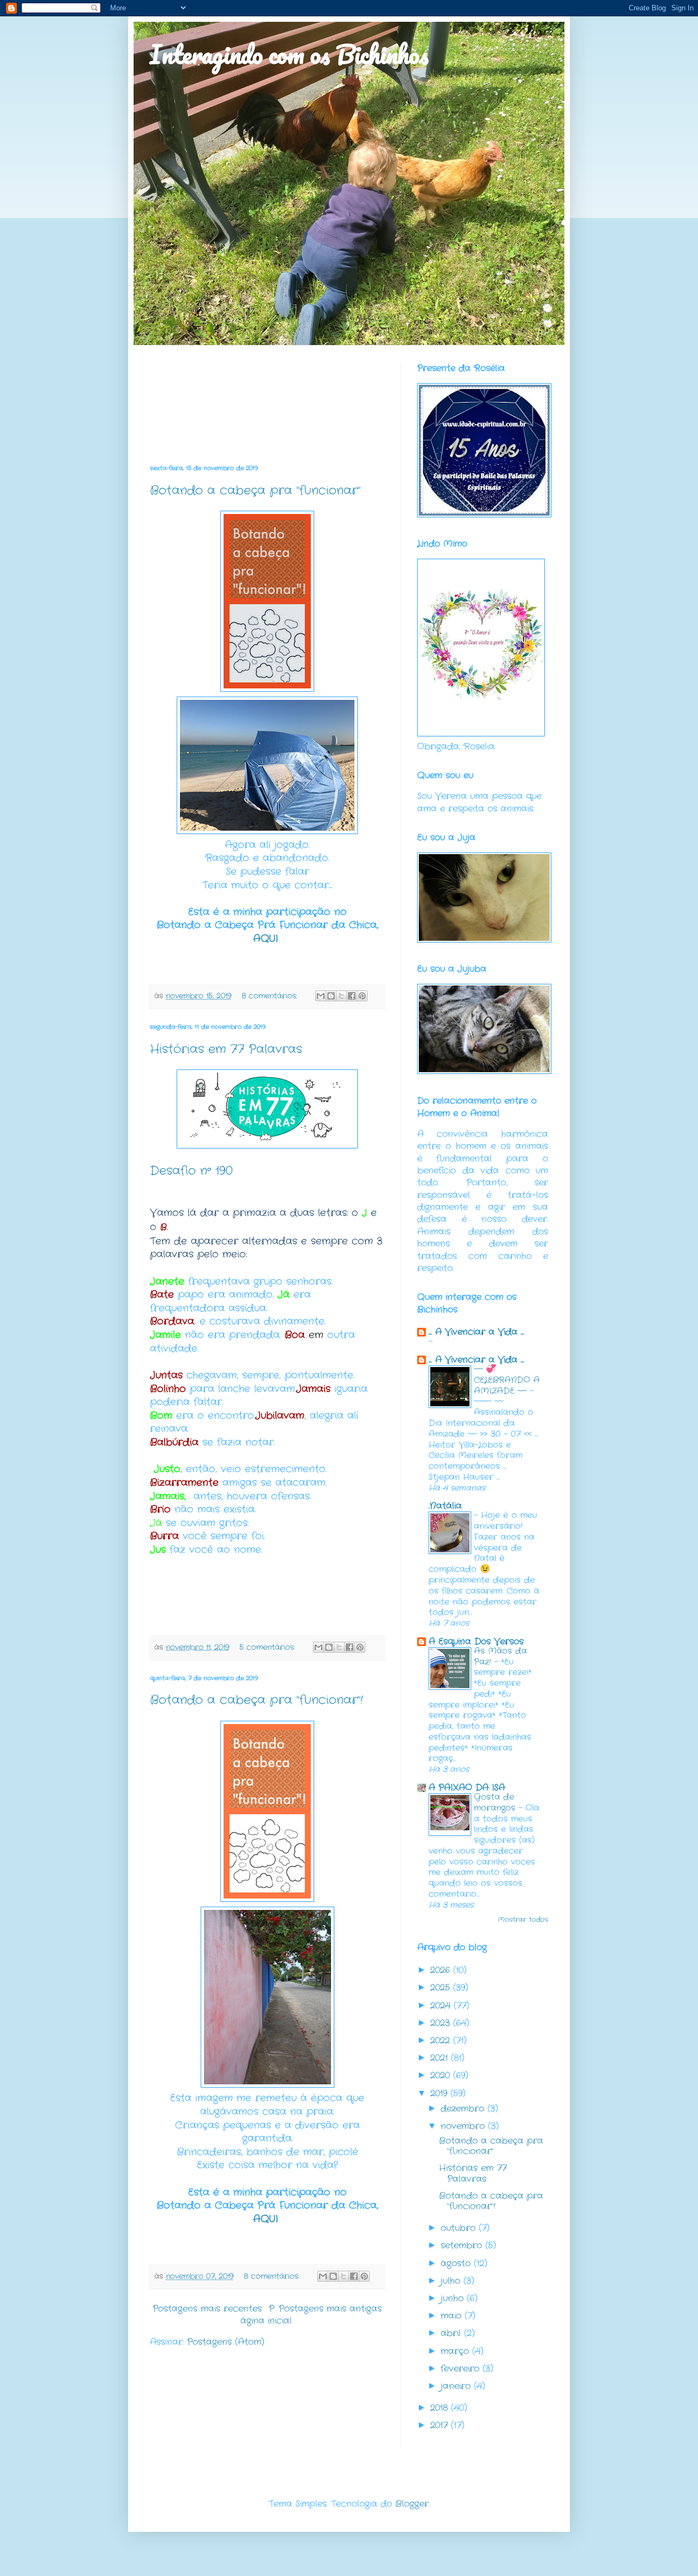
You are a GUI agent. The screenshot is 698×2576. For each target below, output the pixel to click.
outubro (460, 2228)
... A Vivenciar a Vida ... (476, 1332)
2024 (442, 2006)
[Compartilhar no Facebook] (352, 996)
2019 (440, 2093)
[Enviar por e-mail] (321, 996)
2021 (441, 2058)
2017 (441, 2425)
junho (454, 2298)
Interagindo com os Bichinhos (289, 54)
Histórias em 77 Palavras (226, 1049)
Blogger (412, 2504)
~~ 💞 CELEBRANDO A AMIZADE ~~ (507, 1380)
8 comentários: (271, 996)
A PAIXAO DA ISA (467, 1788)
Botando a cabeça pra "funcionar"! (257, 1700)
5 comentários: (269, 1647)
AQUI (267, 939)
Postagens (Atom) (226, 2342)
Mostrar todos (523, 1919)
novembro (464, 2126)
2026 (442, 1970)
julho (452, 2281)
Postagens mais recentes (207, 2309)
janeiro (457, 2386)
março (456, 2351)
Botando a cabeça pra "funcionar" (255, 491)
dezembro (464, 2109)
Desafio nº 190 (191, 1171)
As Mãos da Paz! (500, 1656)
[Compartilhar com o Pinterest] (362, 996)
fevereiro (462, 2369)
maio (453, 2316)
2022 (442, 2040)
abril (452, 2333)
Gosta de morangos (496, 1803)
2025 (442, 1988)
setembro (463, 2245)
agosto (457, 2263)
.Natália (445, 1506)
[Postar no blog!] (331, 996)
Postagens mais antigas (330, 2309)
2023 (442, 2023)
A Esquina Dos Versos (476, 1641)
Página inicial (266, 2315)
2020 (442, 2075)
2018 (441, 2408)
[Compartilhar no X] (341, 996)
